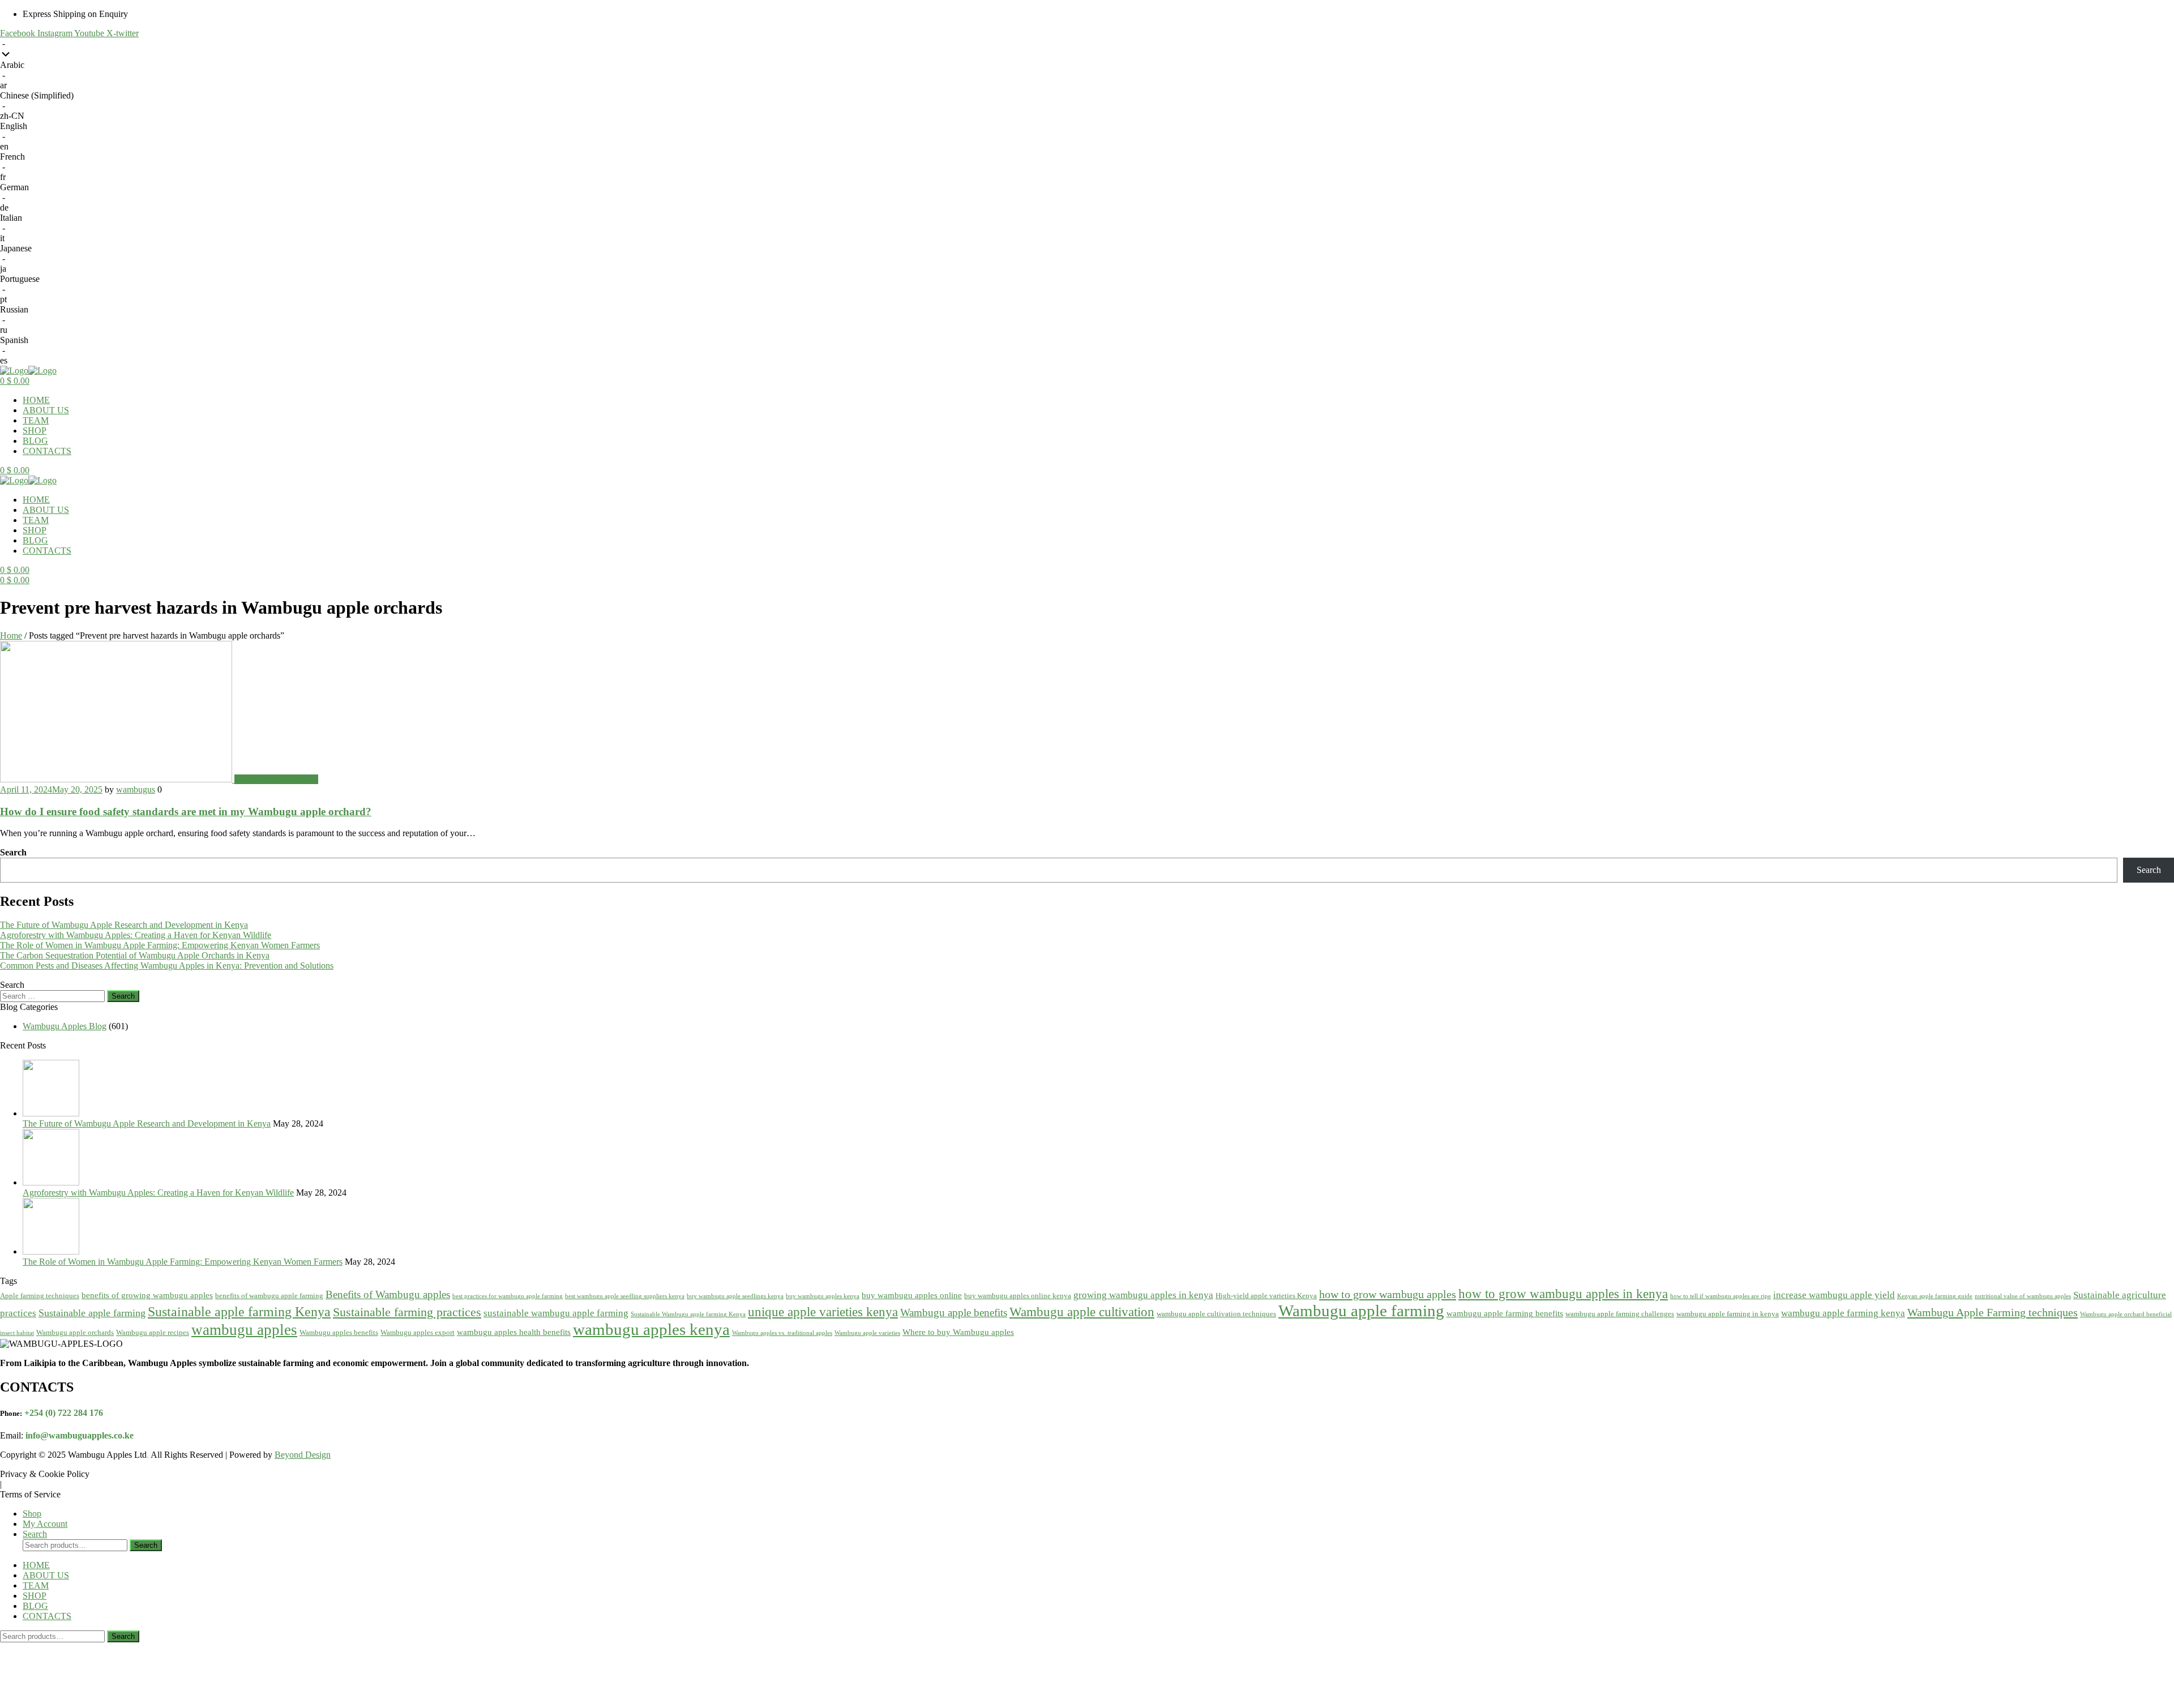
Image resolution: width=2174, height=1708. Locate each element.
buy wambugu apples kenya (823, 1296)
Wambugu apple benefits (954, 1313)
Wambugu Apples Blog (276, 779)
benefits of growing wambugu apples (147, 1295)
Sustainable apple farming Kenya (239, 1311)
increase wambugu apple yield (1834, 1295)
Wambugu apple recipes (153, 1332)
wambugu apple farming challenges (1620, 1314)
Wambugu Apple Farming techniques (1993, 1312)
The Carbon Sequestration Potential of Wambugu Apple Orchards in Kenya (135, 955)
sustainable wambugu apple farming (556, 1313)
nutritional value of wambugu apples (2023, 1296)
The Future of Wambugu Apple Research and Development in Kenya (124, 925)
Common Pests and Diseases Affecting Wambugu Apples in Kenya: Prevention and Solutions (167, 966)
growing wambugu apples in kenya (1143, 1295)
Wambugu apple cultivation (1082, 1312)
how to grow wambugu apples (1388, 1294)
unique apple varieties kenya (823, 1312)
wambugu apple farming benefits (1505, 1313)
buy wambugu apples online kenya (1018, 1296)
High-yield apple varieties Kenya (1266, 1296)
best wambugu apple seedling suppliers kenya (625, 1296)
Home (11, 635)
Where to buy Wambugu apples (958, 1332)
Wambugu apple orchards (75, 1332)
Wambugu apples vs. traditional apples (782, 1333)
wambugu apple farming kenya (1843, 1313)
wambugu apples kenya (651, 1329)
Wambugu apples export (418, 1332)
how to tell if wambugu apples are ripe (1721, 1296)
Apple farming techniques (40, 1296)
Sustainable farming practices (407, 1312)
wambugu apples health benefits (514, 1332)
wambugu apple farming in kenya (1728, 1314)
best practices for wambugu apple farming (508, 1296)
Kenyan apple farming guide (1935, 1296)
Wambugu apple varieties (867, 1333)
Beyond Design (303, 1455)
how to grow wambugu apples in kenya (1563, 1294)
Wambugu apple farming (1361, 1311)
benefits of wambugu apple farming (269, 1296)
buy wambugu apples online (912, 1295)
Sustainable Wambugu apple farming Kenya (688, 1314)
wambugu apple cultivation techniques (1216, 1314)
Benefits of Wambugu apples (388, 1294)
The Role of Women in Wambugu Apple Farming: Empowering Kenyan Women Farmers (160, 945)
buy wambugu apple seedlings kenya (735, 1296)
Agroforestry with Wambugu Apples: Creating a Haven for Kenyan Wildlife (136, 935)
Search (13, 852)
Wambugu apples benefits (339, 1332)
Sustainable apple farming (92, 1313)
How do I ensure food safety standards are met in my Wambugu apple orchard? (186, 812)
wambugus (136, 789)
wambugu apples (244, 1330)
